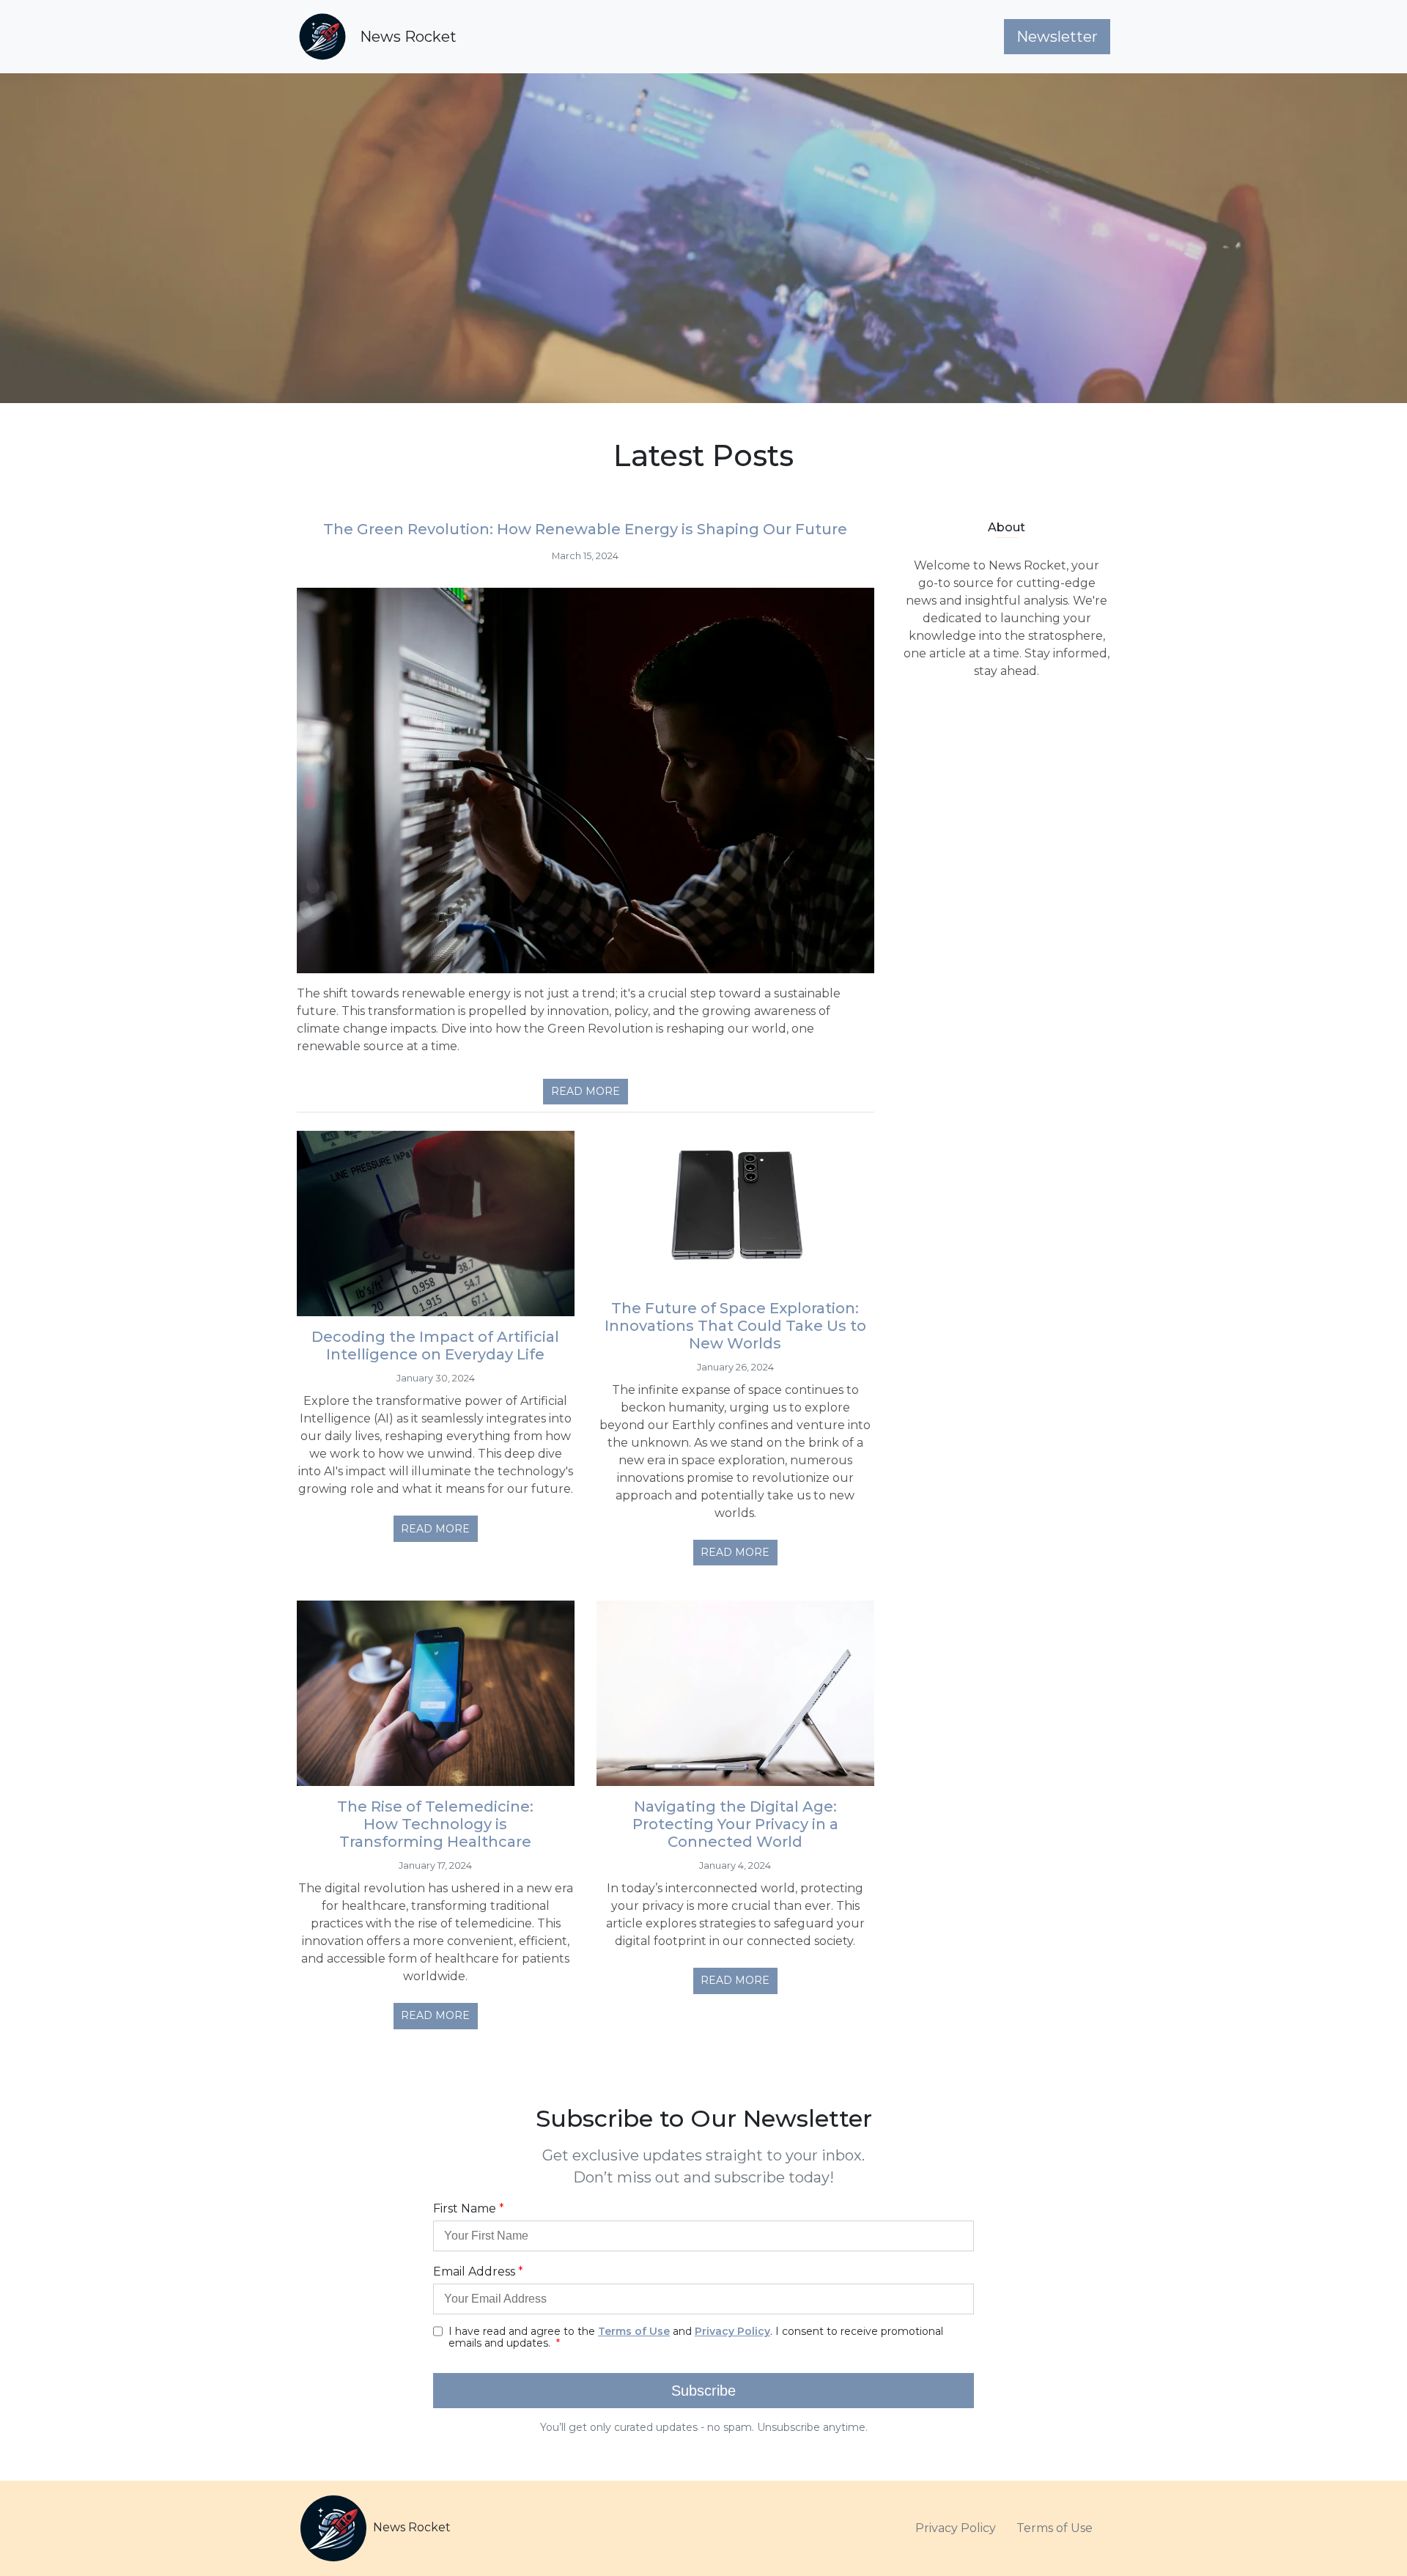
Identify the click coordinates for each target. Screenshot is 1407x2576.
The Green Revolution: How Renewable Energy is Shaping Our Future (585, 529)
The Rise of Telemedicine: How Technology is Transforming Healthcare (435, 1824)
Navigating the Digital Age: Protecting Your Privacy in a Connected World (735, 1824)
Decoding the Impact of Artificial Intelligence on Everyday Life (435, 1346)
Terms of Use (1055, 2528)
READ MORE (586, 1091)
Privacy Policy (956, 2528)
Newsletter (1057, 37)
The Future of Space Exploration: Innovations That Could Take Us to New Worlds (735, 1326)
